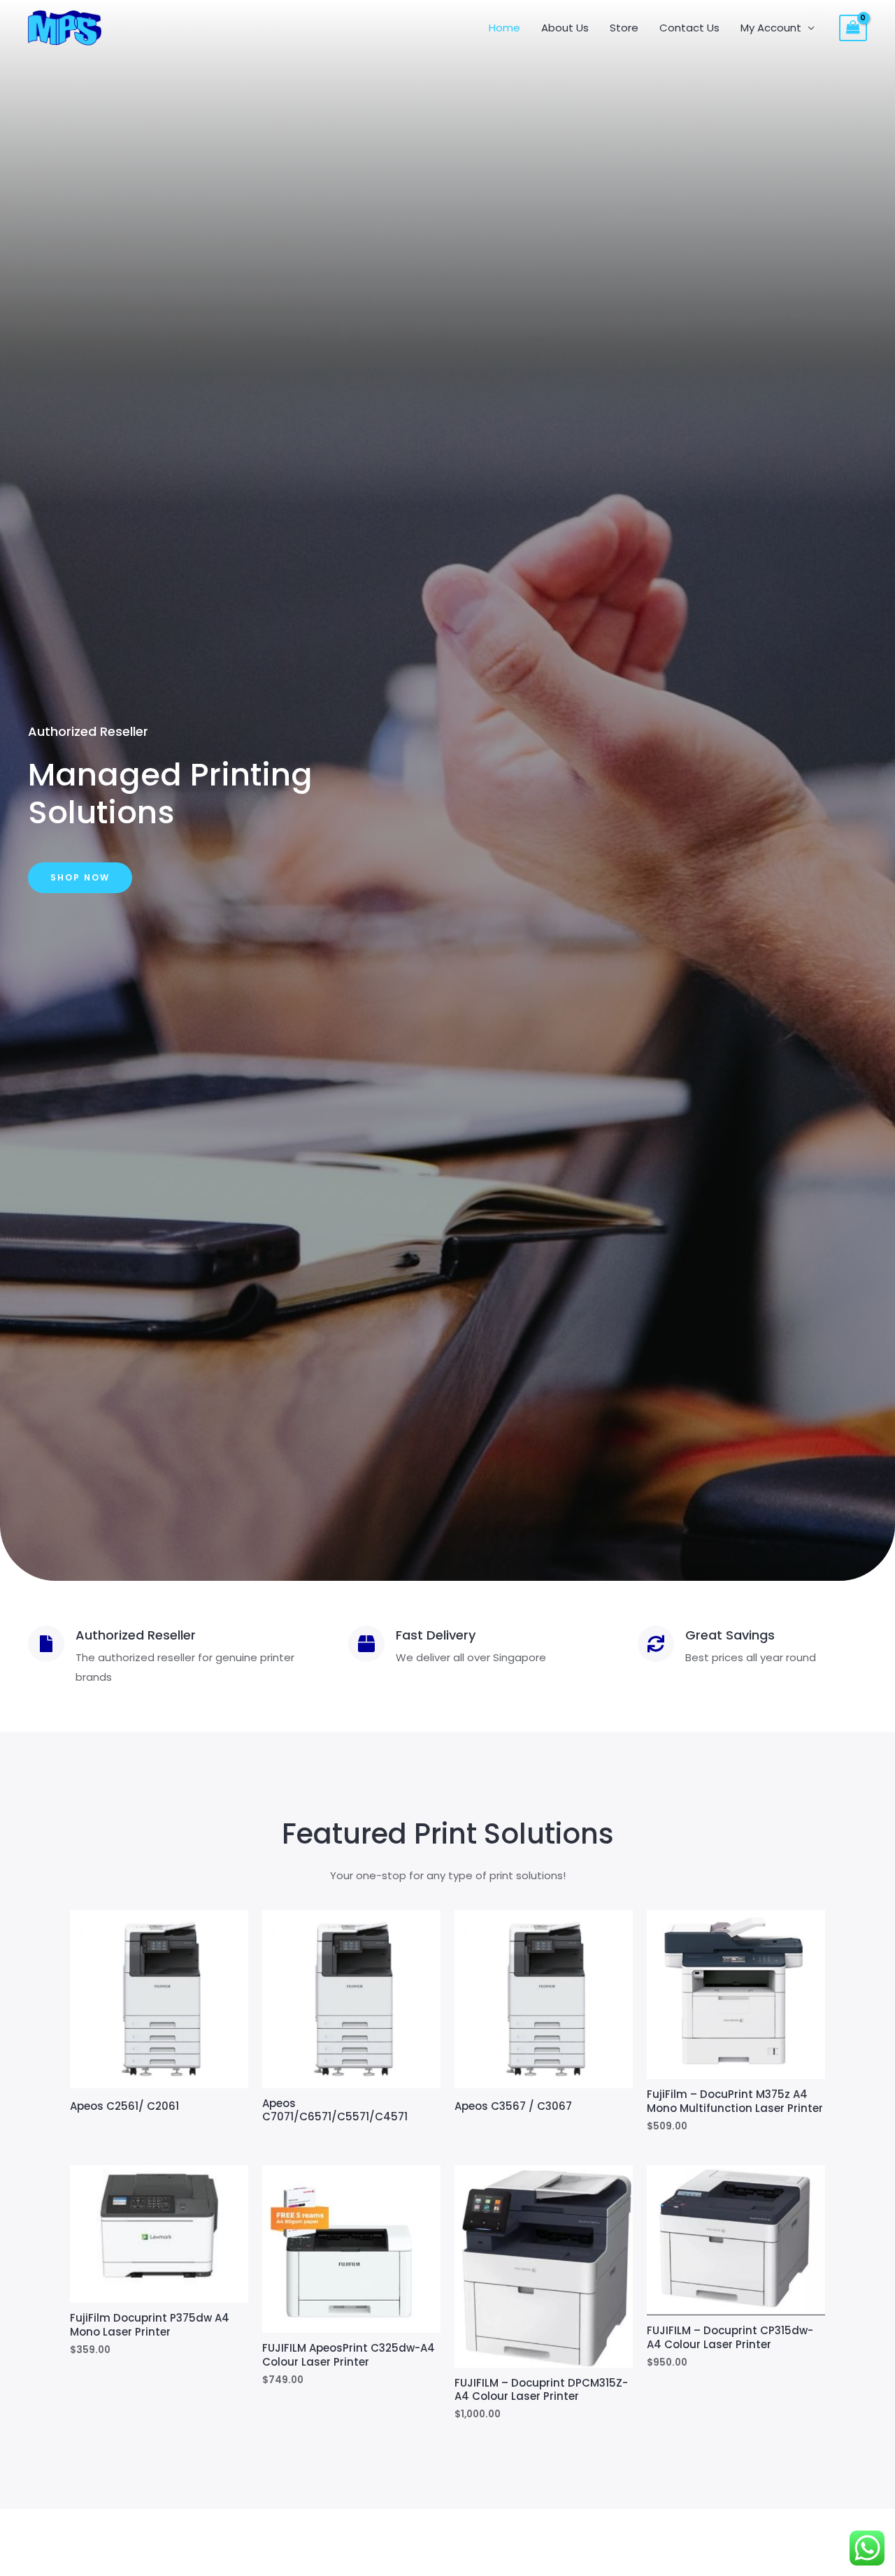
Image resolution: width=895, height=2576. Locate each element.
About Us (565, 28)
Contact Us (689, 28)
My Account (771, 28)
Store (624, 28)
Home (504, 28)
